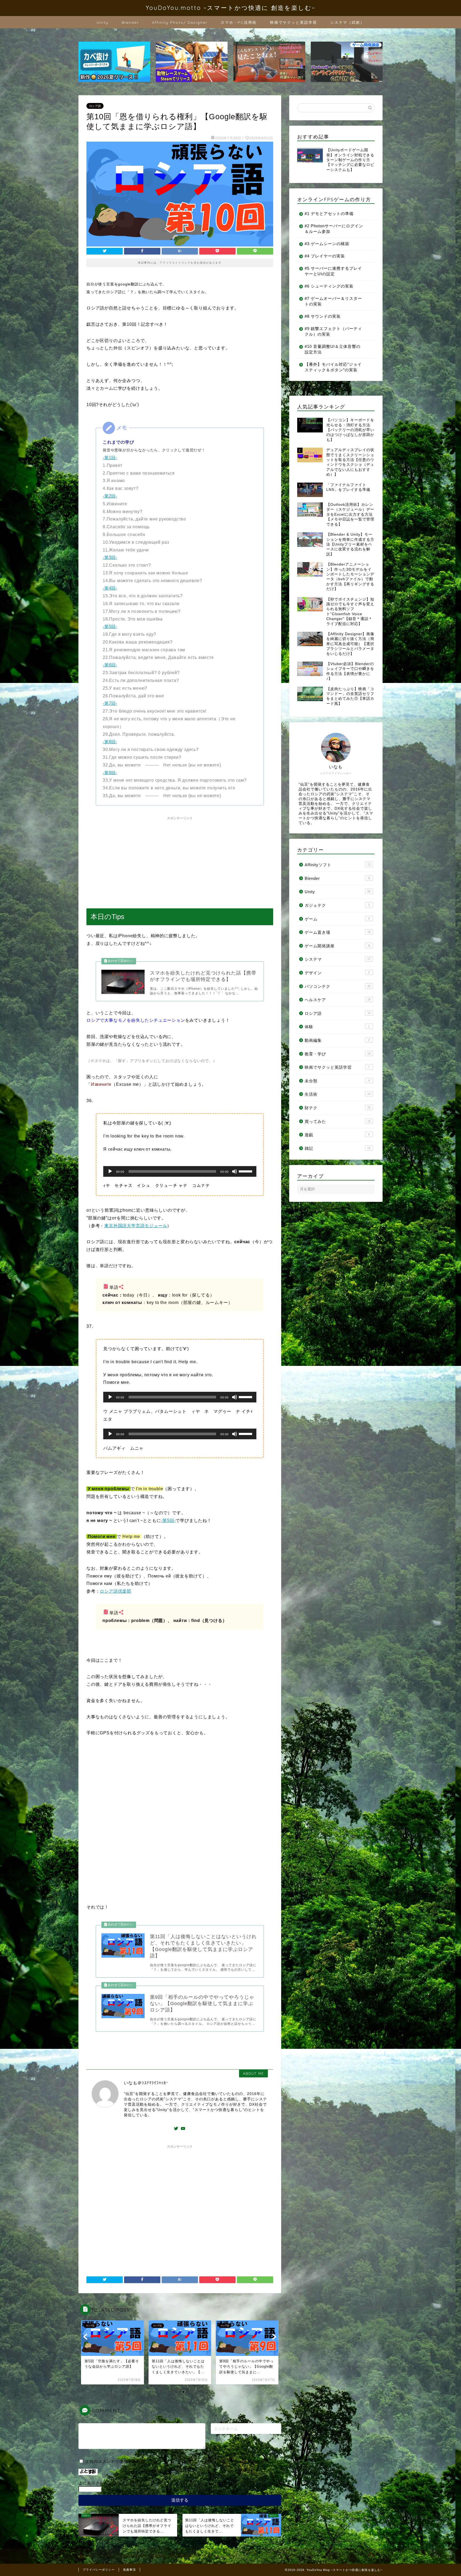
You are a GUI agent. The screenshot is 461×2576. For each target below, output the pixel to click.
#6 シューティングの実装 (329, 286)
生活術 (338, 1094)
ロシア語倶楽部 (116, 1591)
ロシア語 (95, 106)
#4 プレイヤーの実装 (325, 256)
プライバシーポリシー (99, 2570)
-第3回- (110, 557)
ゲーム (337, 919)
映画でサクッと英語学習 (293, 22)
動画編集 (337, 1040)
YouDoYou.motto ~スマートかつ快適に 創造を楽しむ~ (230, 8)
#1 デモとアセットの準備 (329, 214)
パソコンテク (338, 986)
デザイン (337, 973)
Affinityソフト (338, 865)
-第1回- (110, 458)
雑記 (338, 1148)
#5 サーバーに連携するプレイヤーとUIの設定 (333, 271)
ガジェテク (337, 905)
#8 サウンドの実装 (323, 316)
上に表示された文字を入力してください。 (119, 2483)
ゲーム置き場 (338, 932)
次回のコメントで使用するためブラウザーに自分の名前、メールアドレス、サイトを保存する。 (177, 2461)
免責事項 (129, 2570)
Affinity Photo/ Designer (180, 22)
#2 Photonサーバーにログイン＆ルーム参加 (334, 229)
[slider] (246, 1171)
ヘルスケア (338, 1000)
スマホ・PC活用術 (239, 22)
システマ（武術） (347, 22)
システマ (338, 959)
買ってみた (338, 1121)
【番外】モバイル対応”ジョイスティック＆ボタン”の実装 (333, 367)
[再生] (110, 1171)
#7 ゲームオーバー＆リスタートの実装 (333, 301)
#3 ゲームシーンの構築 (327, 244)
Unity (102, 22)
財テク (338, 1108)
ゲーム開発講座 (338, 946)
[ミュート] (235, 1171)
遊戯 (337, 1135)
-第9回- (110, 773)
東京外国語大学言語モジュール (136, 1226)
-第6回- (110, 665)
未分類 (337, 1081)
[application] (180, 1171)
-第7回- (110, 703)
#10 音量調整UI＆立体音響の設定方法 (333, 349)
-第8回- (110, 742)
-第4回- (110, 588)
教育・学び (338, 1054)
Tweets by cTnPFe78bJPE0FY (318, 388)
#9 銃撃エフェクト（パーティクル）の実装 (333, 331)
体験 (337, 1027)
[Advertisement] (180, 860)
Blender (130, 22)
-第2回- (110, 496)
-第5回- (110, 627)
